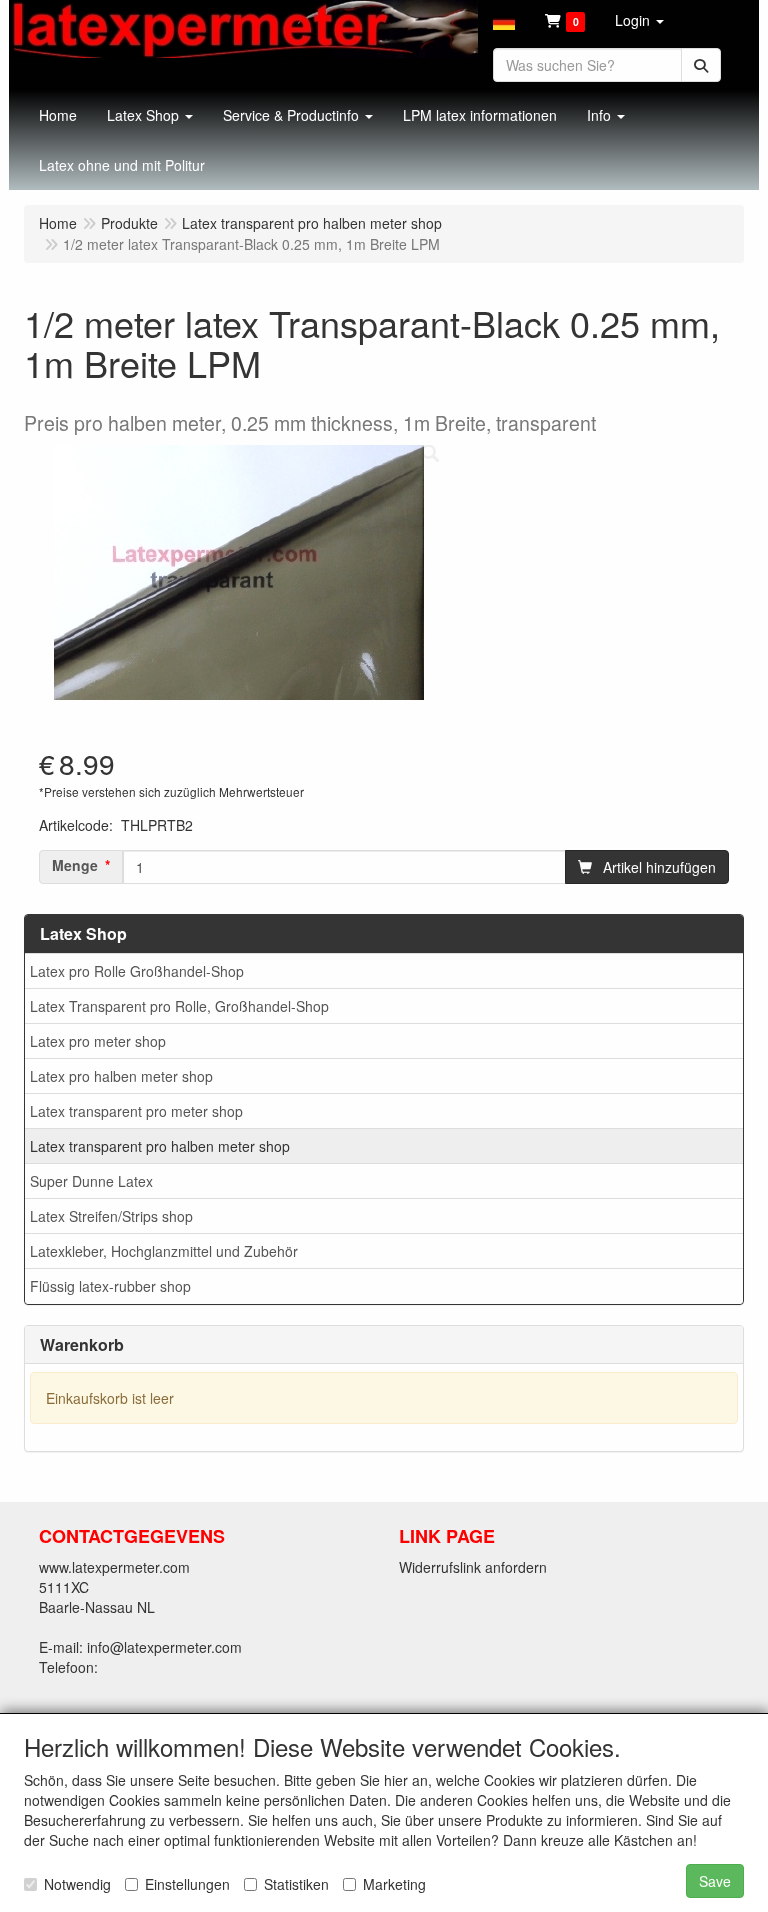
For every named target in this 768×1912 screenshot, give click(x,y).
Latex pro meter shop (98, 1041)
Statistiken (296, 1884)
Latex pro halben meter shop (121, 1076)
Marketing (394, 1884)
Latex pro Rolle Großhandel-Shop (137, 971)
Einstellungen (187, 1884)
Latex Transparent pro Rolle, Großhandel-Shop (179, 1006)
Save (715, 1881)
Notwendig (77, 1884)
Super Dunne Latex (91, 1181)
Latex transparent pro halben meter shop (160, 1146)
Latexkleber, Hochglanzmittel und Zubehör (164, 1251)
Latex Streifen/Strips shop (111, 1216)
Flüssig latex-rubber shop (110, 1286)
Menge (75, 865)
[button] (504, 20)
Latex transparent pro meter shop (136, 1111)
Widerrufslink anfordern (473, 1567)
